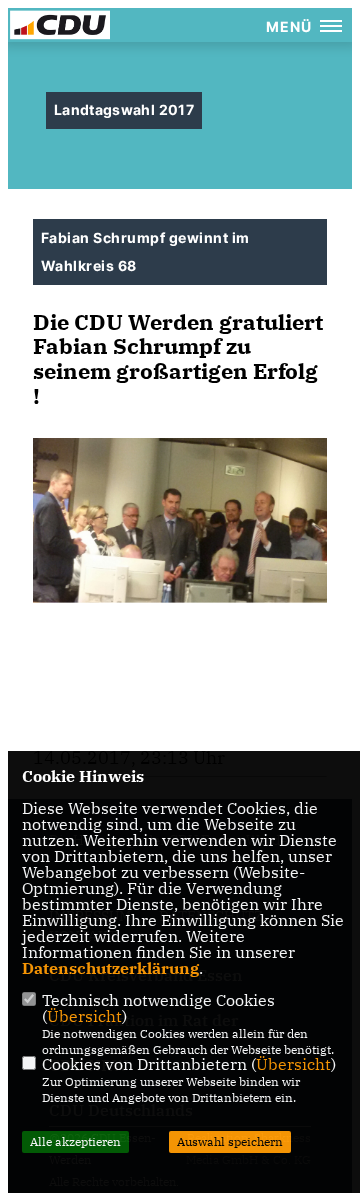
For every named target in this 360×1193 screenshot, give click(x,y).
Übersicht (84, 1016)
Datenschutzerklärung (110, 968)
